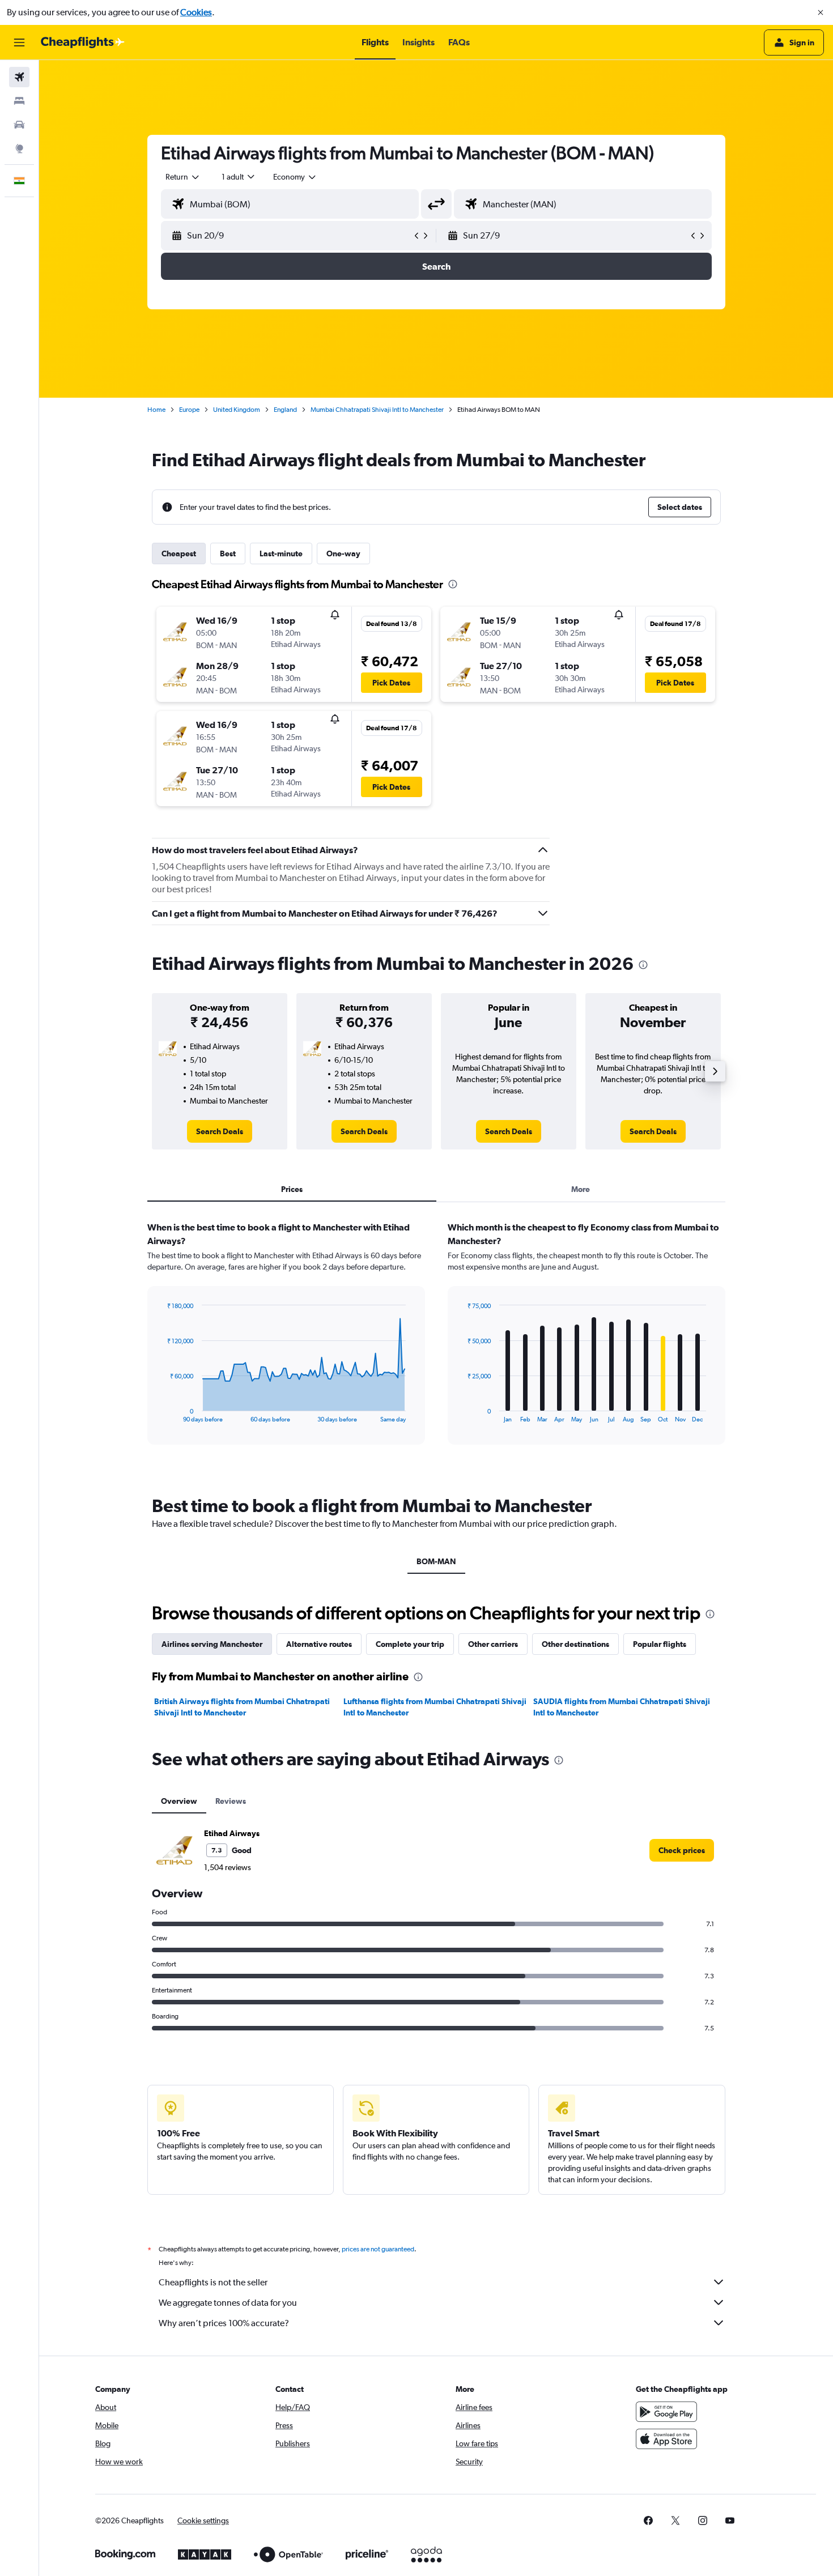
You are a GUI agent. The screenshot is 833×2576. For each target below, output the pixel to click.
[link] (220, 1131)
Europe (189, 410)
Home (156, 410)
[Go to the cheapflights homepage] (83, 42)
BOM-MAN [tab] (436, 1561)
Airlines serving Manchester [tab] (212, 1644)
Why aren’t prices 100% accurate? (224, 2323)
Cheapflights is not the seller (213, 2282)
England (285, 410)
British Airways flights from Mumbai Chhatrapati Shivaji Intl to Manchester (242, 1707)
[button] (821, 12)
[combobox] (183, 177)
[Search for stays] (19, 101)
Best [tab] (228, 553)
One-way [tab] (343, 553)
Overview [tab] (179, 1801)
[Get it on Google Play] (666, 2412)
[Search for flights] (19, 77)
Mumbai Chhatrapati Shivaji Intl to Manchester (377, 410)
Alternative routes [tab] (319, 1644)
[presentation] (453, 584)
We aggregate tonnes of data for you (228, 2303)
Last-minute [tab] (281, 553)
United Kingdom (237, 410)
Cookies (196, 12)
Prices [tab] (292, 1189)
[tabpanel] (436, 1344)
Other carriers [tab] (493, 1644)
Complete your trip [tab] (410, 1644)
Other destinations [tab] (575, 1644)
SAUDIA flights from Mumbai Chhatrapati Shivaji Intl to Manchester (622, 1707)
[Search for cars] (19, 125)
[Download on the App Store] (666, 2439)
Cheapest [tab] (179, 553)
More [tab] (581, 1189)
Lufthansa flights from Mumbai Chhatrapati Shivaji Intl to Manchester (435, 1707)
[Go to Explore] (19, 148)
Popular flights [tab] (660, 1644)
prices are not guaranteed (378, 2249)
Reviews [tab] (231, 1801)
